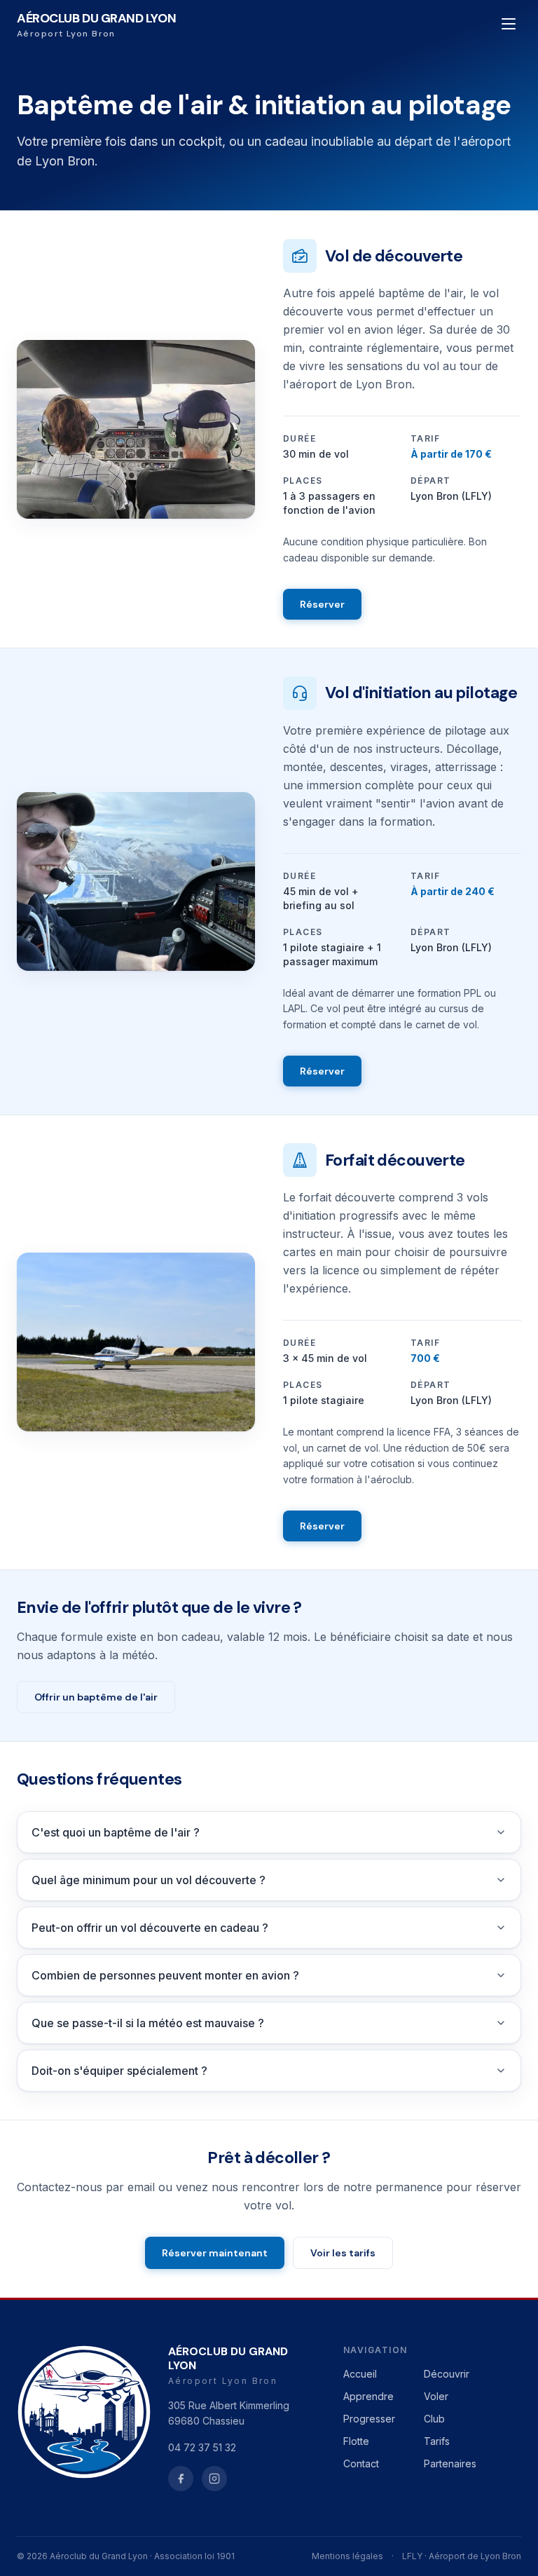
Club (434, 2419)
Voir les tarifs (343, 2253)
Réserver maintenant (215, 2253)
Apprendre (368, 2396)
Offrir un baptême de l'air (96, 1697)
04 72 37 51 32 (202, 2447)
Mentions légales (347, 2556)
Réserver (322, 604)
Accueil (360, 2374)
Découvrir (447, 2374)
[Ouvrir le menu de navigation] (509, 24)
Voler (436, 2396)
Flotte (356, 2441)
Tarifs (437, 2441)
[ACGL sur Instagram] (214, 2479)
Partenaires (450, 2463)
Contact (361, 2463)
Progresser (369, 2419)
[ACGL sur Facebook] (181, 2479)
